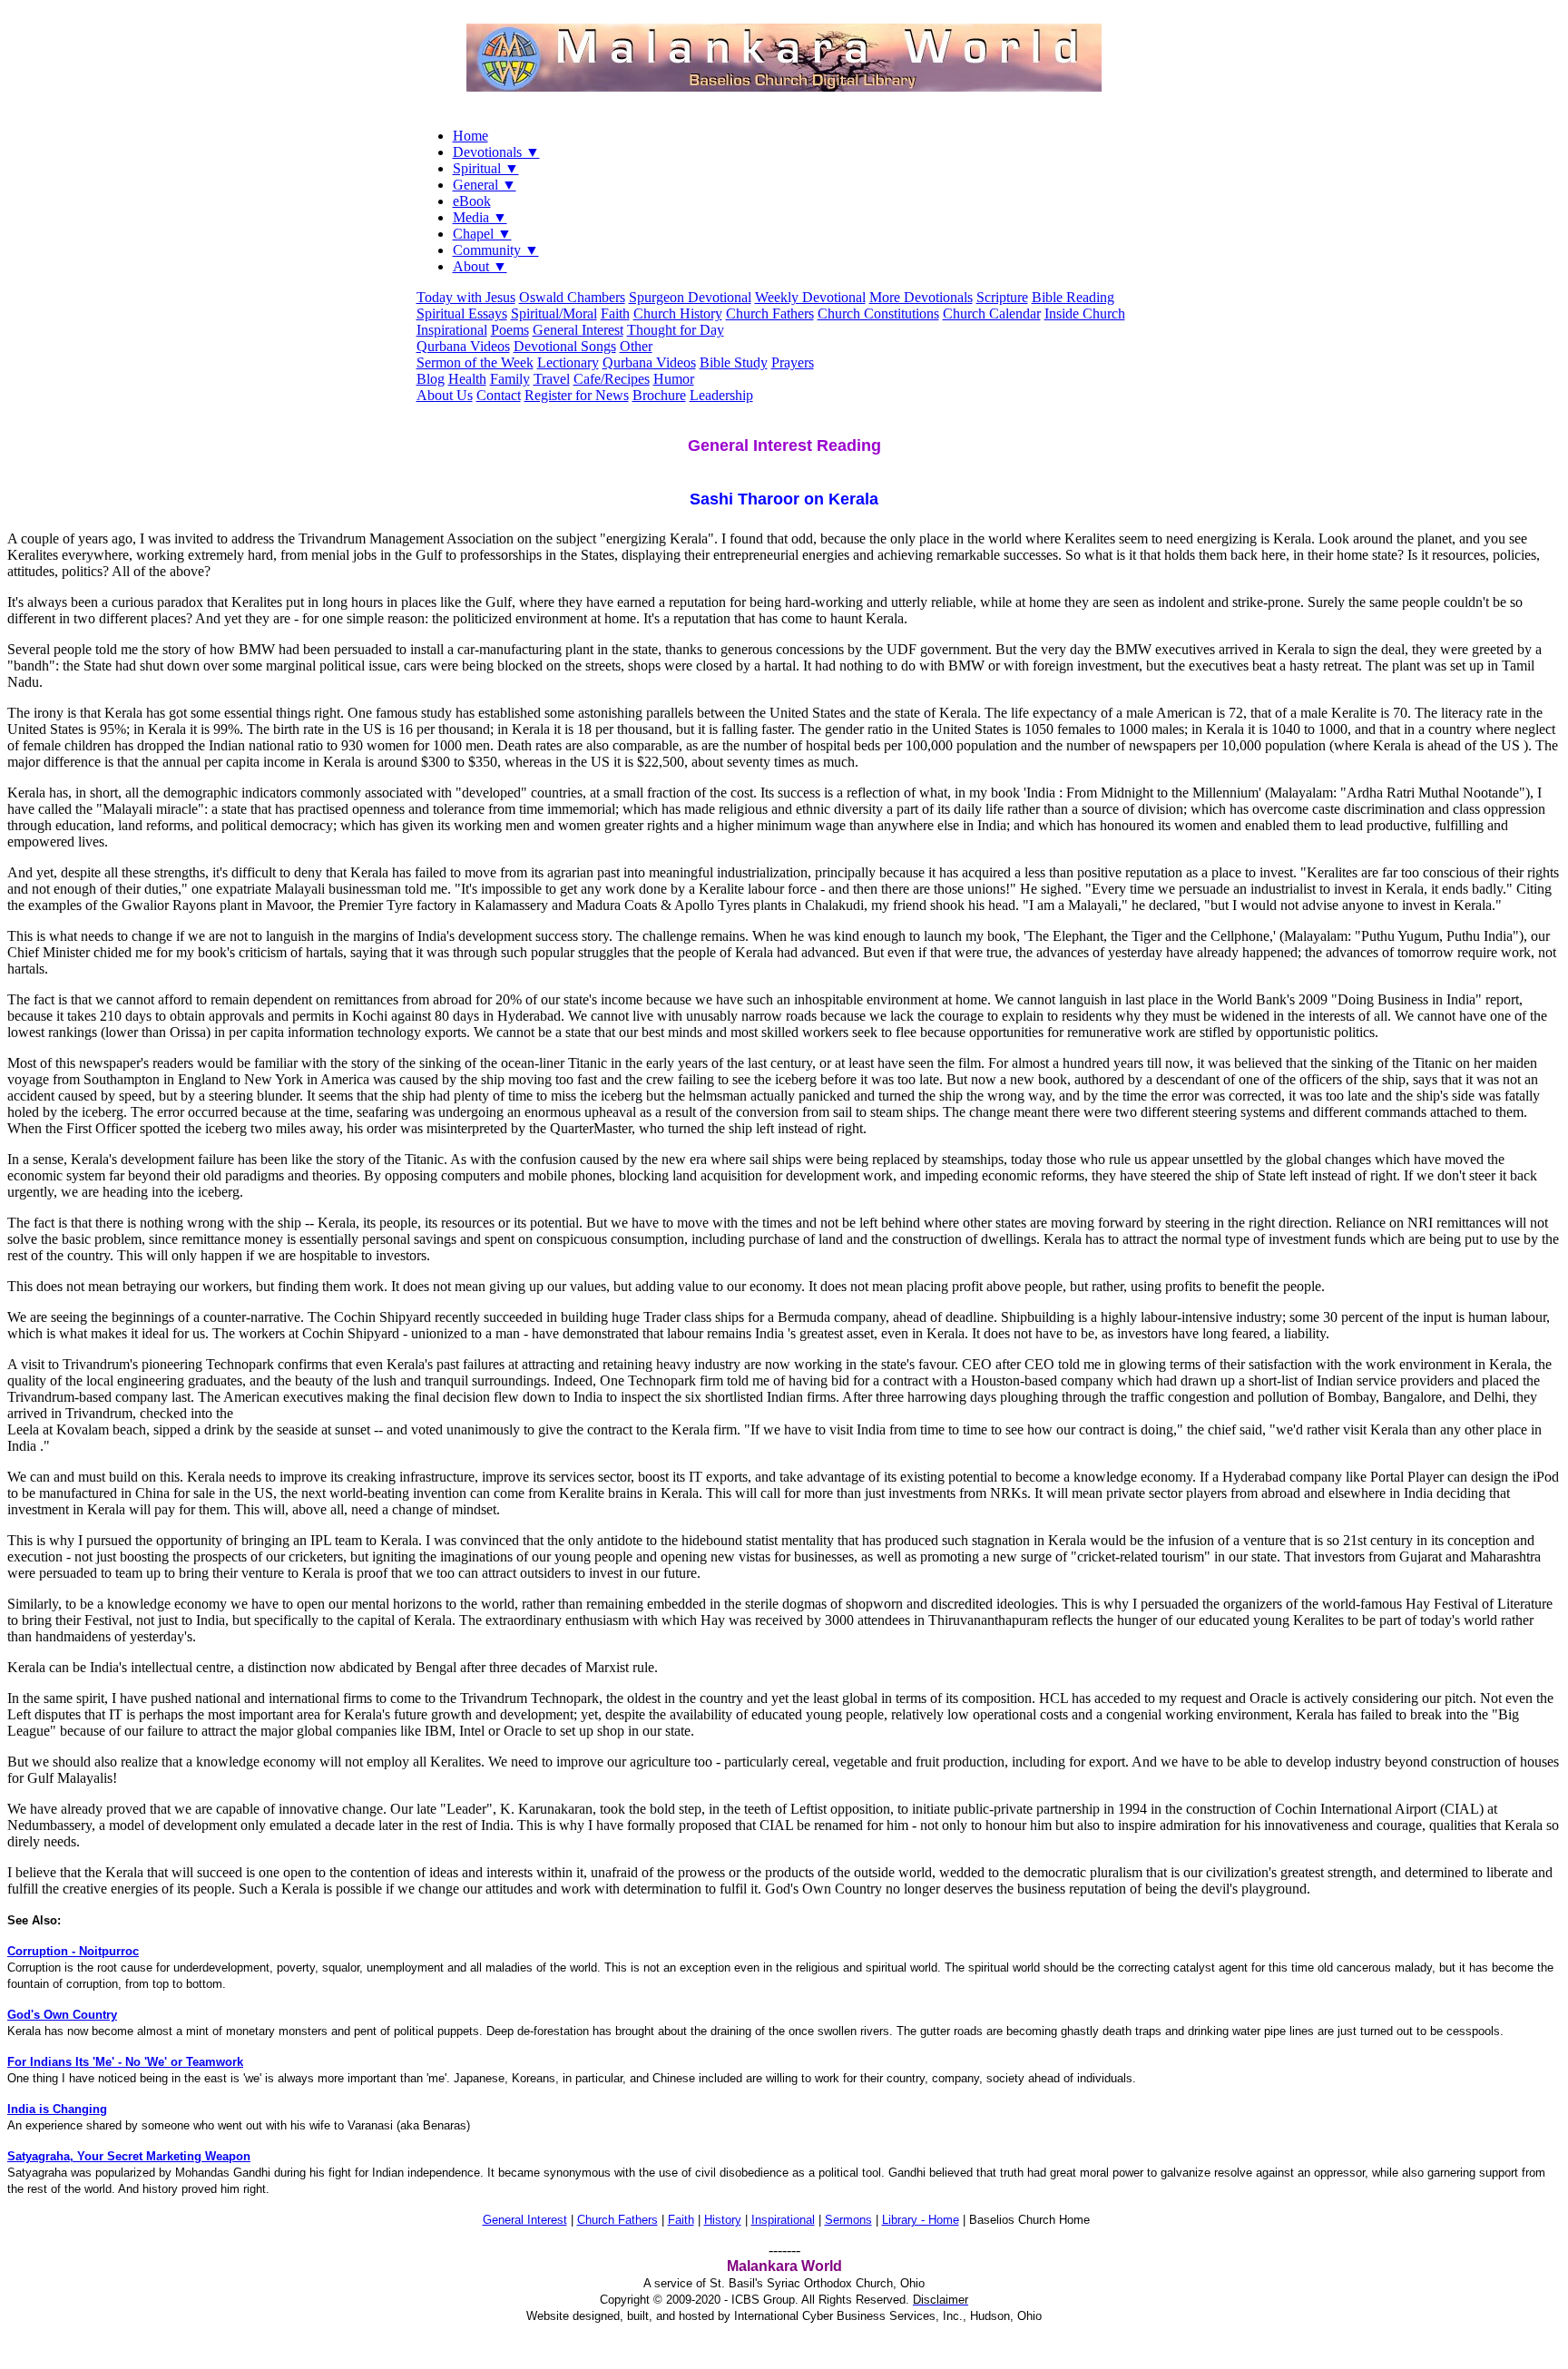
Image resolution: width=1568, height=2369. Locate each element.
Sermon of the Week (475, 362)
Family (510, 379)
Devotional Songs (565, 346)
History (723, 2220)
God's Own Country (62, 2015)
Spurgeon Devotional (690, 297)
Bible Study (734, 362)
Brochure (659, 395)
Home (470, 136)
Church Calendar (992, 313)
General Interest (578, 330)
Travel (552, 379)
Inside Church (1085, 313)
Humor (674, 379)
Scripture (1002, 297)
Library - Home (921, 2220)
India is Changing (57, 2109)
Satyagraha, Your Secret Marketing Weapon (129, 2156)
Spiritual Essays (462, 313)
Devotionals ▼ (496, 152)
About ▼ (480, 266)
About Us (445, 395)
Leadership (721, 395)
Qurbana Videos (463, 346)
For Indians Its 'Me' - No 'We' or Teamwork (125, 2062)
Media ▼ (480, 217)
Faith (615, 313)
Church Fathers (770, 313)
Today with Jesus (466, 297)
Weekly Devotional (810, 297)
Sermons (848, 2220)
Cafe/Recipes (612, 379)
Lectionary (568, 362)
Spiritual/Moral (554, 313)
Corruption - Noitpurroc (73, 1951)
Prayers (793, 362)
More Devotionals (921, 297)
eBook (472, 201)
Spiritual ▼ (486, 168)
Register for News (577, 395)
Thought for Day (676, 330)
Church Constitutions (878, 313)
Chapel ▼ (482, 234)
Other (636, 346)
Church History (678, 313)
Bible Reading (1073, 297)
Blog (431, 379)
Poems (510, 330)
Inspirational (452, 330)
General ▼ (485, 185)
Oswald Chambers (572, 297)
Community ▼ (496, 250)
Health (467, 379)
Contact (499, 395)
